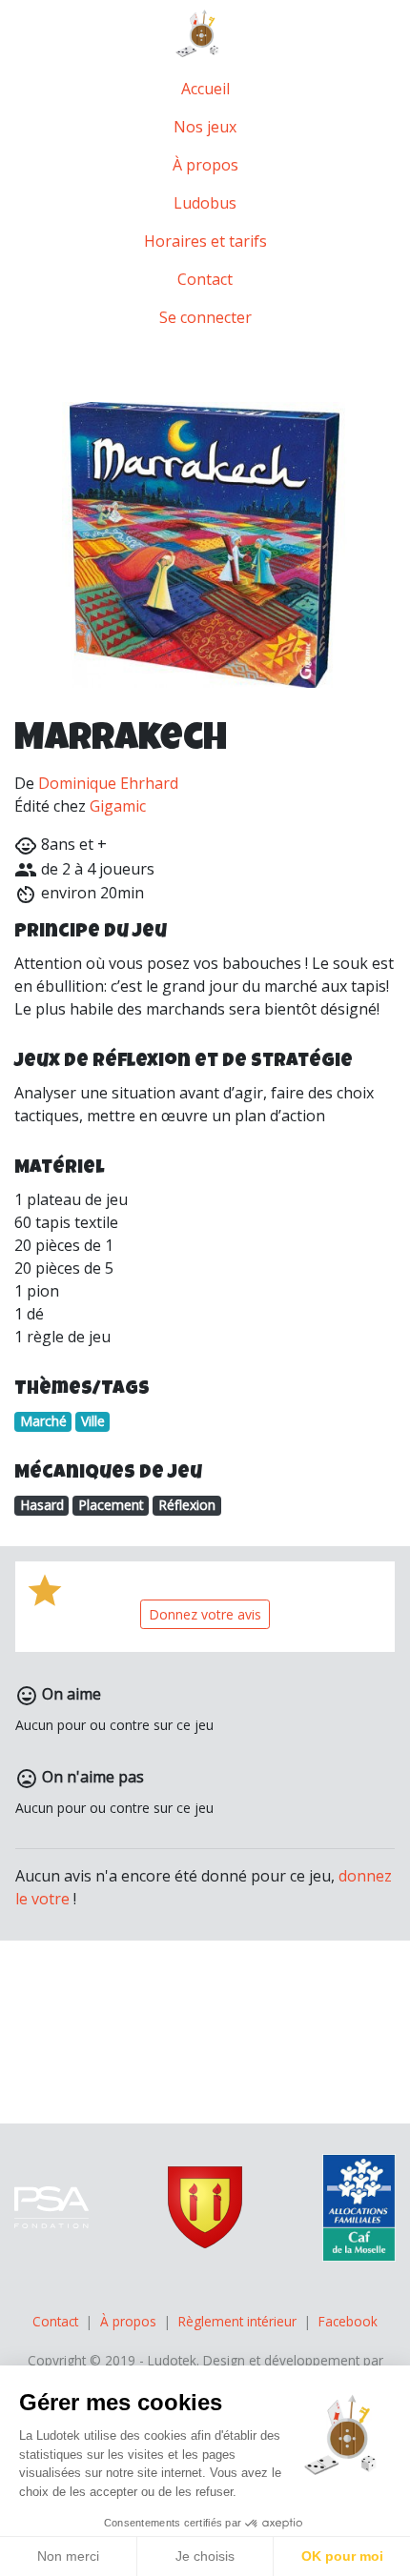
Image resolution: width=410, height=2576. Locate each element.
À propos (205, 165)
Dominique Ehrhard (108, 783)
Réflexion (187, 1505)
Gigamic (118, 806)
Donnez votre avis (205, 1614)
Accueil (205, 89)
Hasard (42, 1505)
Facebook (348, 2321)
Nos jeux (205, 127)
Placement (111, 1505)
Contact (205, 279)
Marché (43, 1421)
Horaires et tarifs (205, 241)
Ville (93, 1421)
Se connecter (205, 317)
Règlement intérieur (237, 2321)
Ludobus (205, 203)
